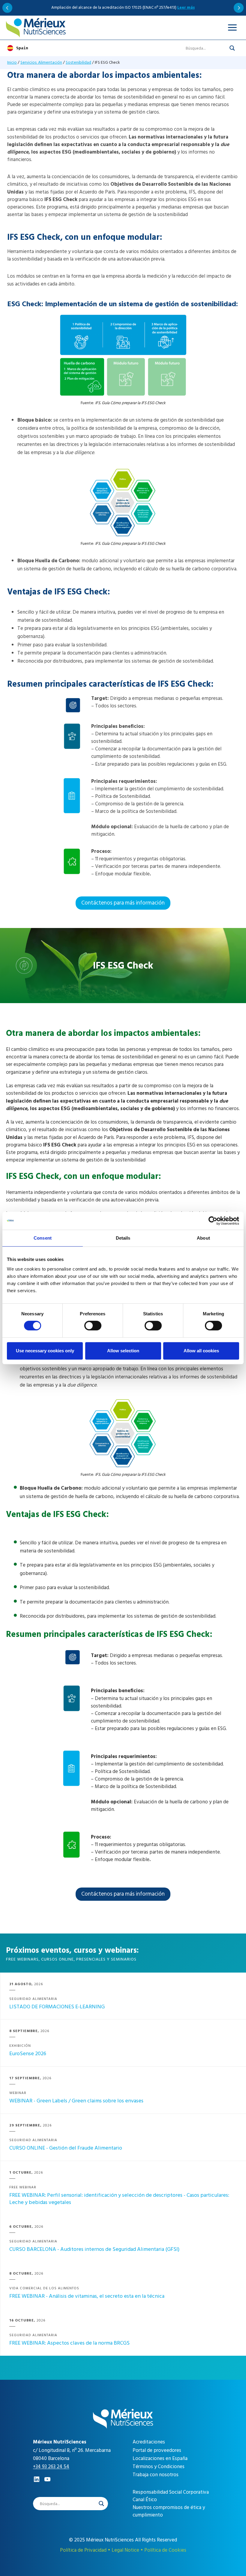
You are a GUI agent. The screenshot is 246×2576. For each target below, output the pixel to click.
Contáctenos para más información (123, 903)
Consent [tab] (43, 1238)
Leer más (186, 8)
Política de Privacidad (83, 2550)
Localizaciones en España (160, 2458)
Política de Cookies (165, 2550)
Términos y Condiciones (159, 2467)
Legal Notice (125, 2550)
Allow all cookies (201, 1351)
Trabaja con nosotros (156, 2475)
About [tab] (203, 1238)
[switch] (93, 1326)
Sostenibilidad (78, 62)
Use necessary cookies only (45, 1351)
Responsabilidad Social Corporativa (171, 2492)
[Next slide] (239, 8)
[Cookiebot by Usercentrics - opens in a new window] (213, 1221)
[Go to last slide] (7, 8)
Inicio (12, 62)
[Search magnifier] (232, 48)
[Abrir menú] (232, 28)
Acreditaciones (149, 2442)
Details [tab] (123, 1238)
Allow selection (123, 1351)
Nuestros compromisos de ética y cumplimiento (169, 2511)
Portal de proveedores (157, 2450)
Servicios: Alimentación (41, 62)
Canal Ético (145, 2500)
